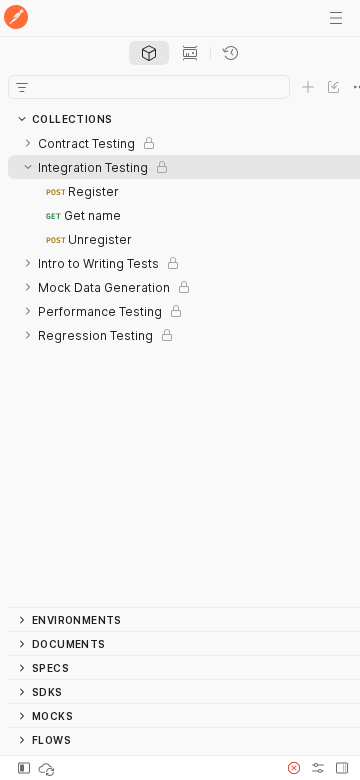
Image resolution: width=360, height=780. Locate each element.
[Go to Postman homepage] (16, 18)
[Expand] (28, 143)
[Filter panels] (22, 87)
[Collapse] (28, 167)
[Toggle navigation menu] (336, 18)
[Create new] (308, 87)
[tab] (149, 53)
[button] (294, 768)
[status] (48, 768)
